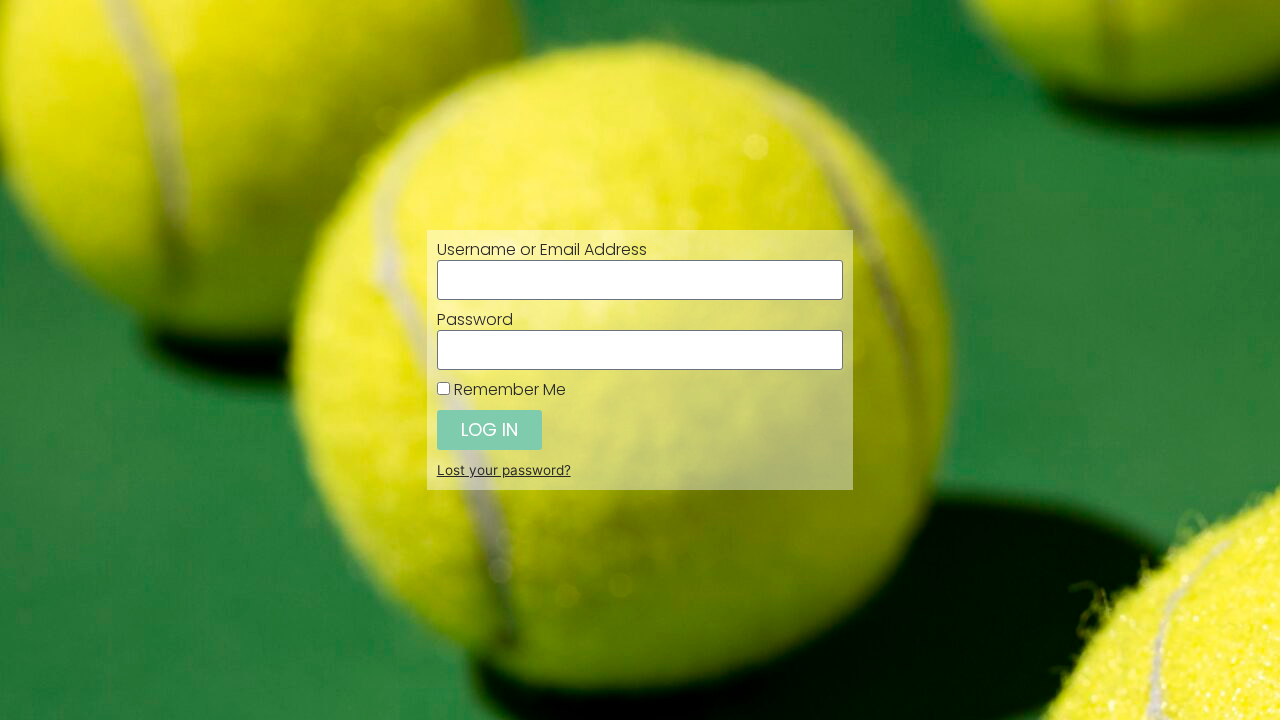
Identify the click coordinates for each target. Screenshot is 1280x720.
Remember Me (508, 390)
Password (475, 320)
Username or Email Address (542, 250)
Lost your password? (504, 470)
